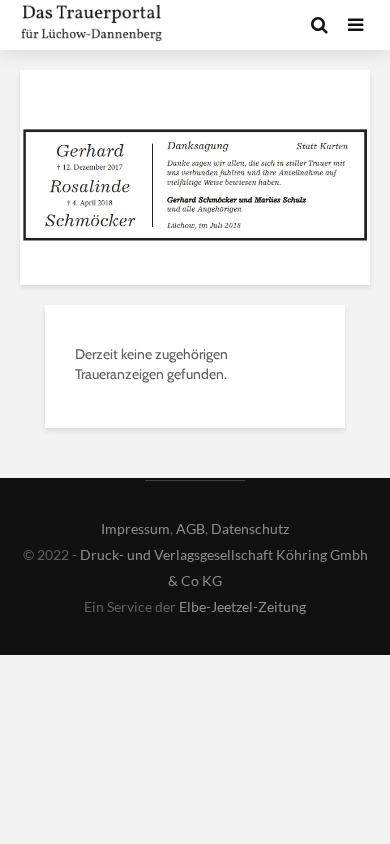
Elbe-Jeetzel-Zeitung (242, 606)
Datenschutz (250, 528)
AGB (190, 528)
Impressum (135, 528)
